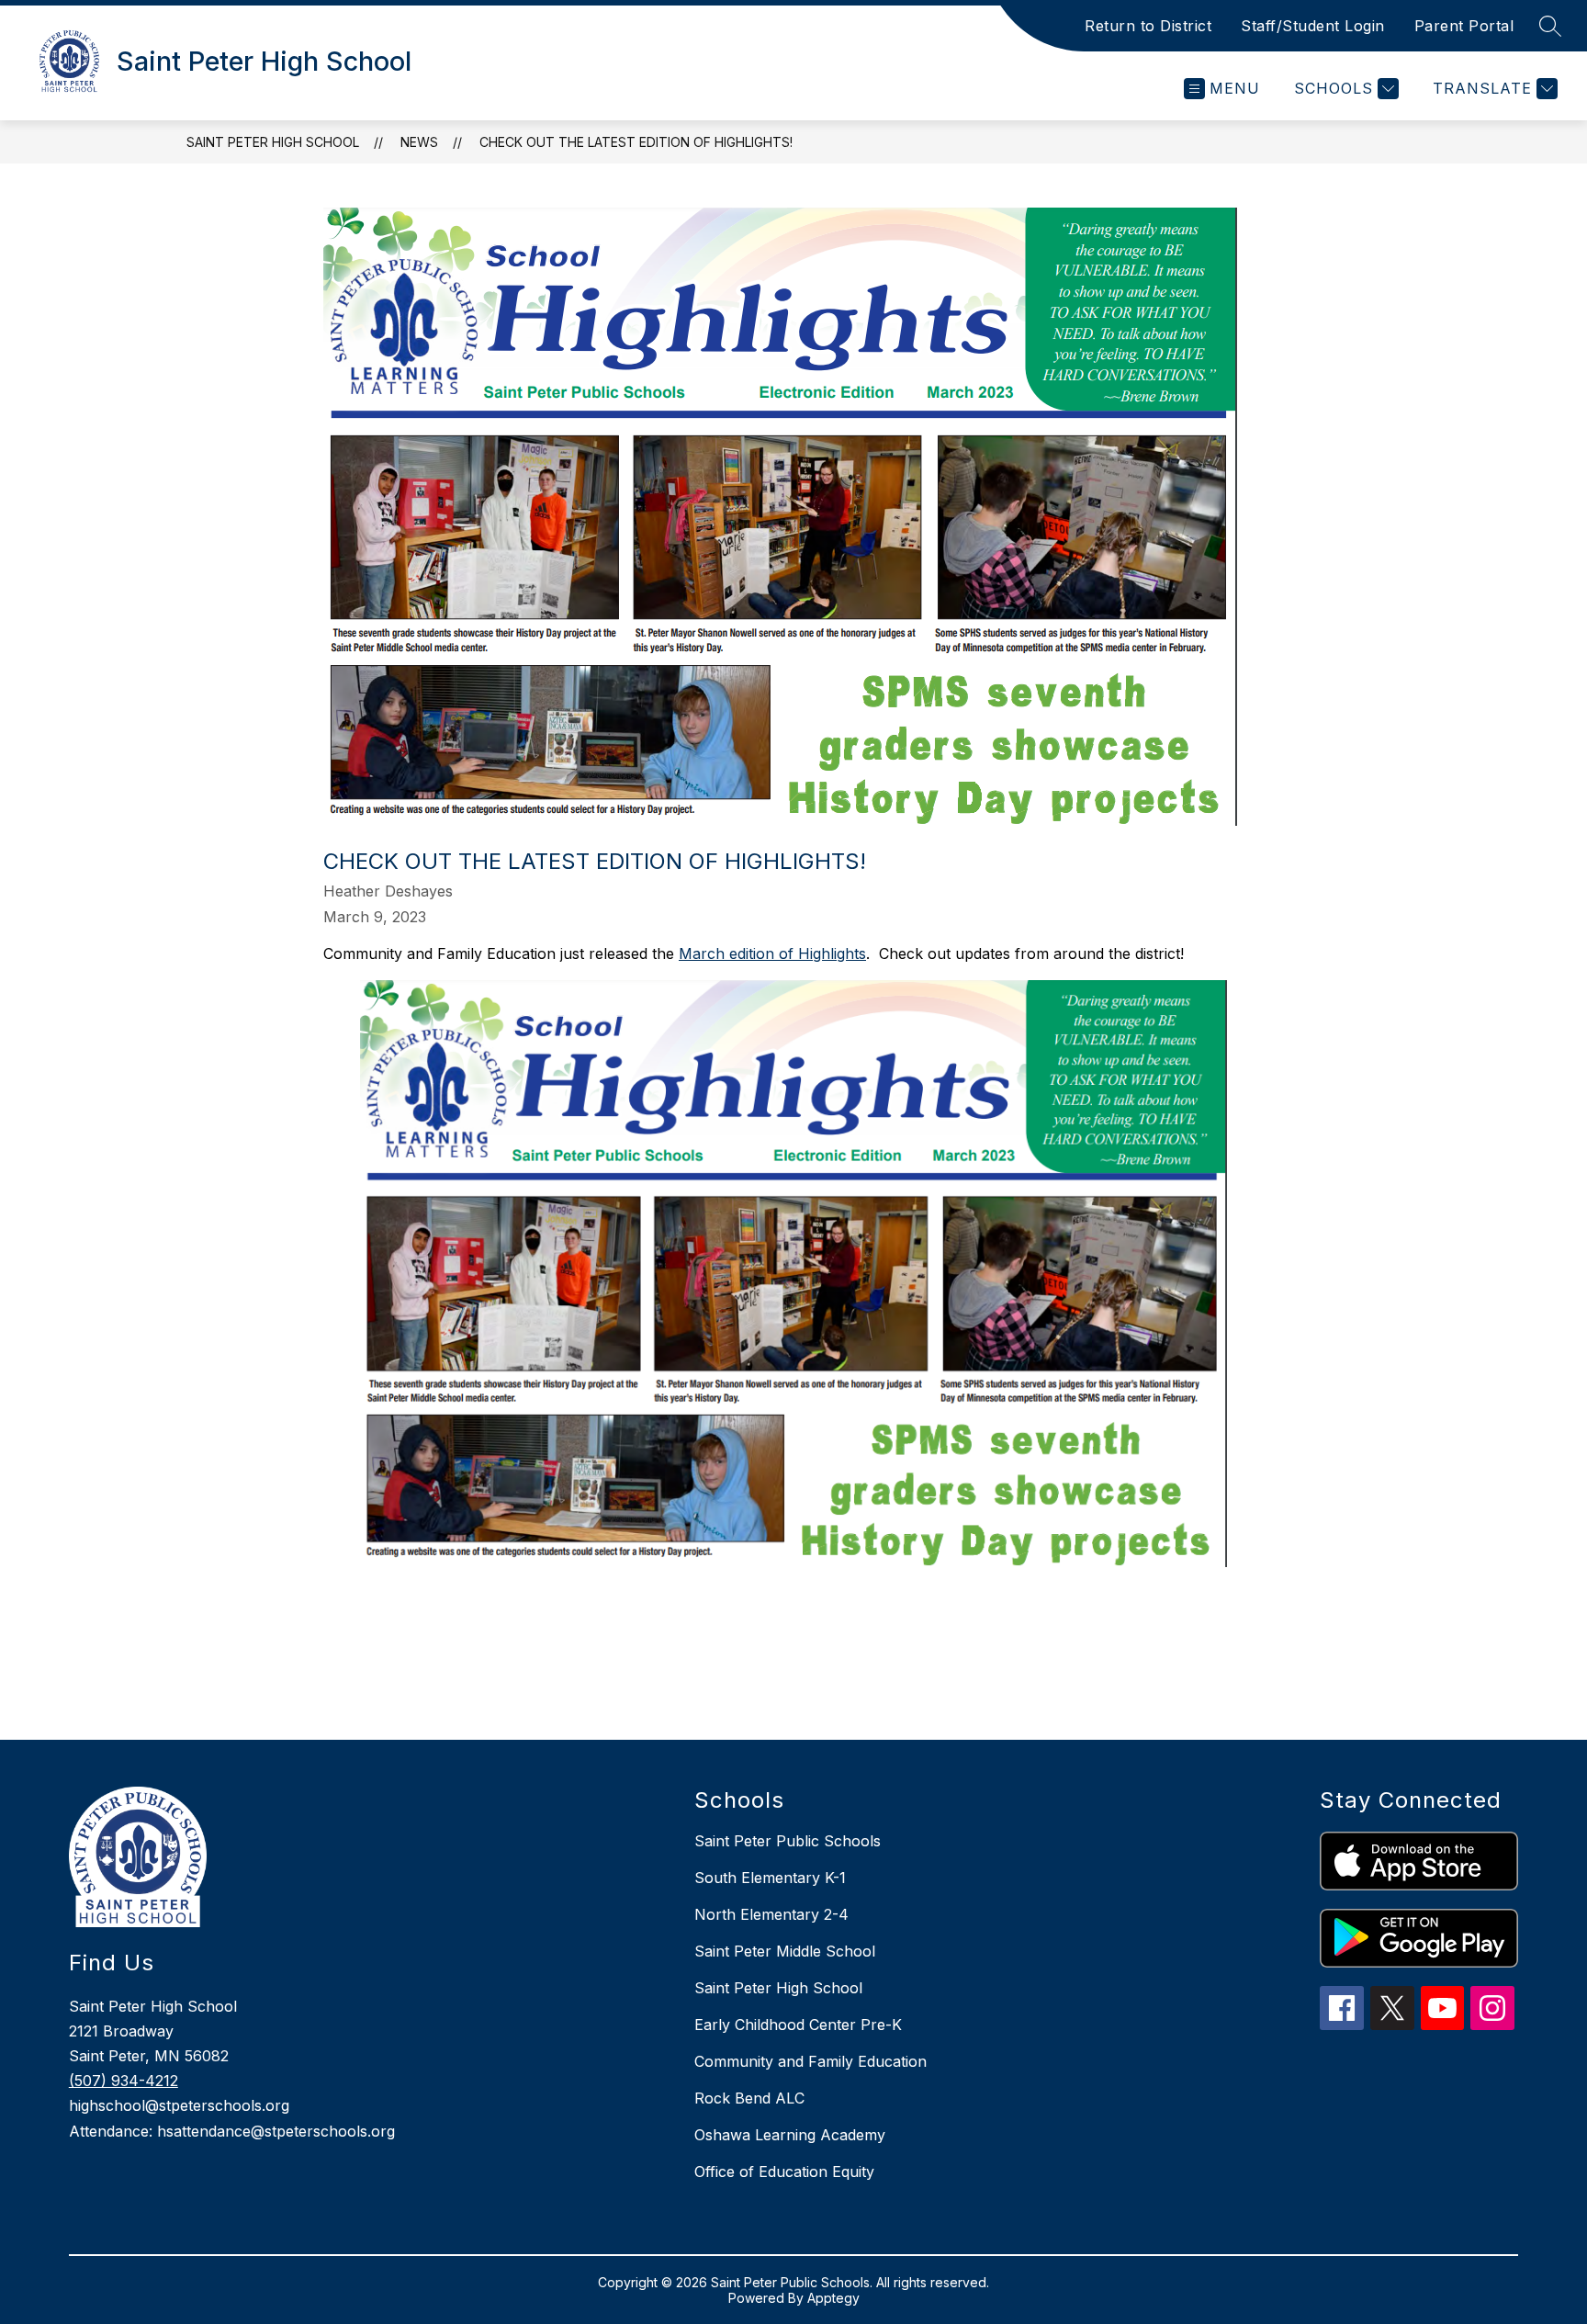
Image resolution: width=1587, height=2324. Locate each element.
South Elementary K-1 (770, 1878)
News (419, 142)
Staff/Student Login (1313, 26)
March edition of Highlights (772, 953)
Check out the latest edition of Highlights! (636, 142)
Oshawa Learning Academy (790, 2135)
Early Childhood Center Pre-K (798, 2025)
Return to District (1148, 26)
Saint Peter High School (273, 142)
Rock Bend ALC (749, 2098)
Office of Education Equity (784, 2172)
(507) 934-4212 (124, 2081)
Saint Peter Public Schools (788, 1841)
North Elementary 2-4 (771, 1914)
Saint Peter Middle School (785, 1951)
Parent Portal (1464, 26)
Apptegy (833, 2298)
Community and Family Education (810, 2061)
